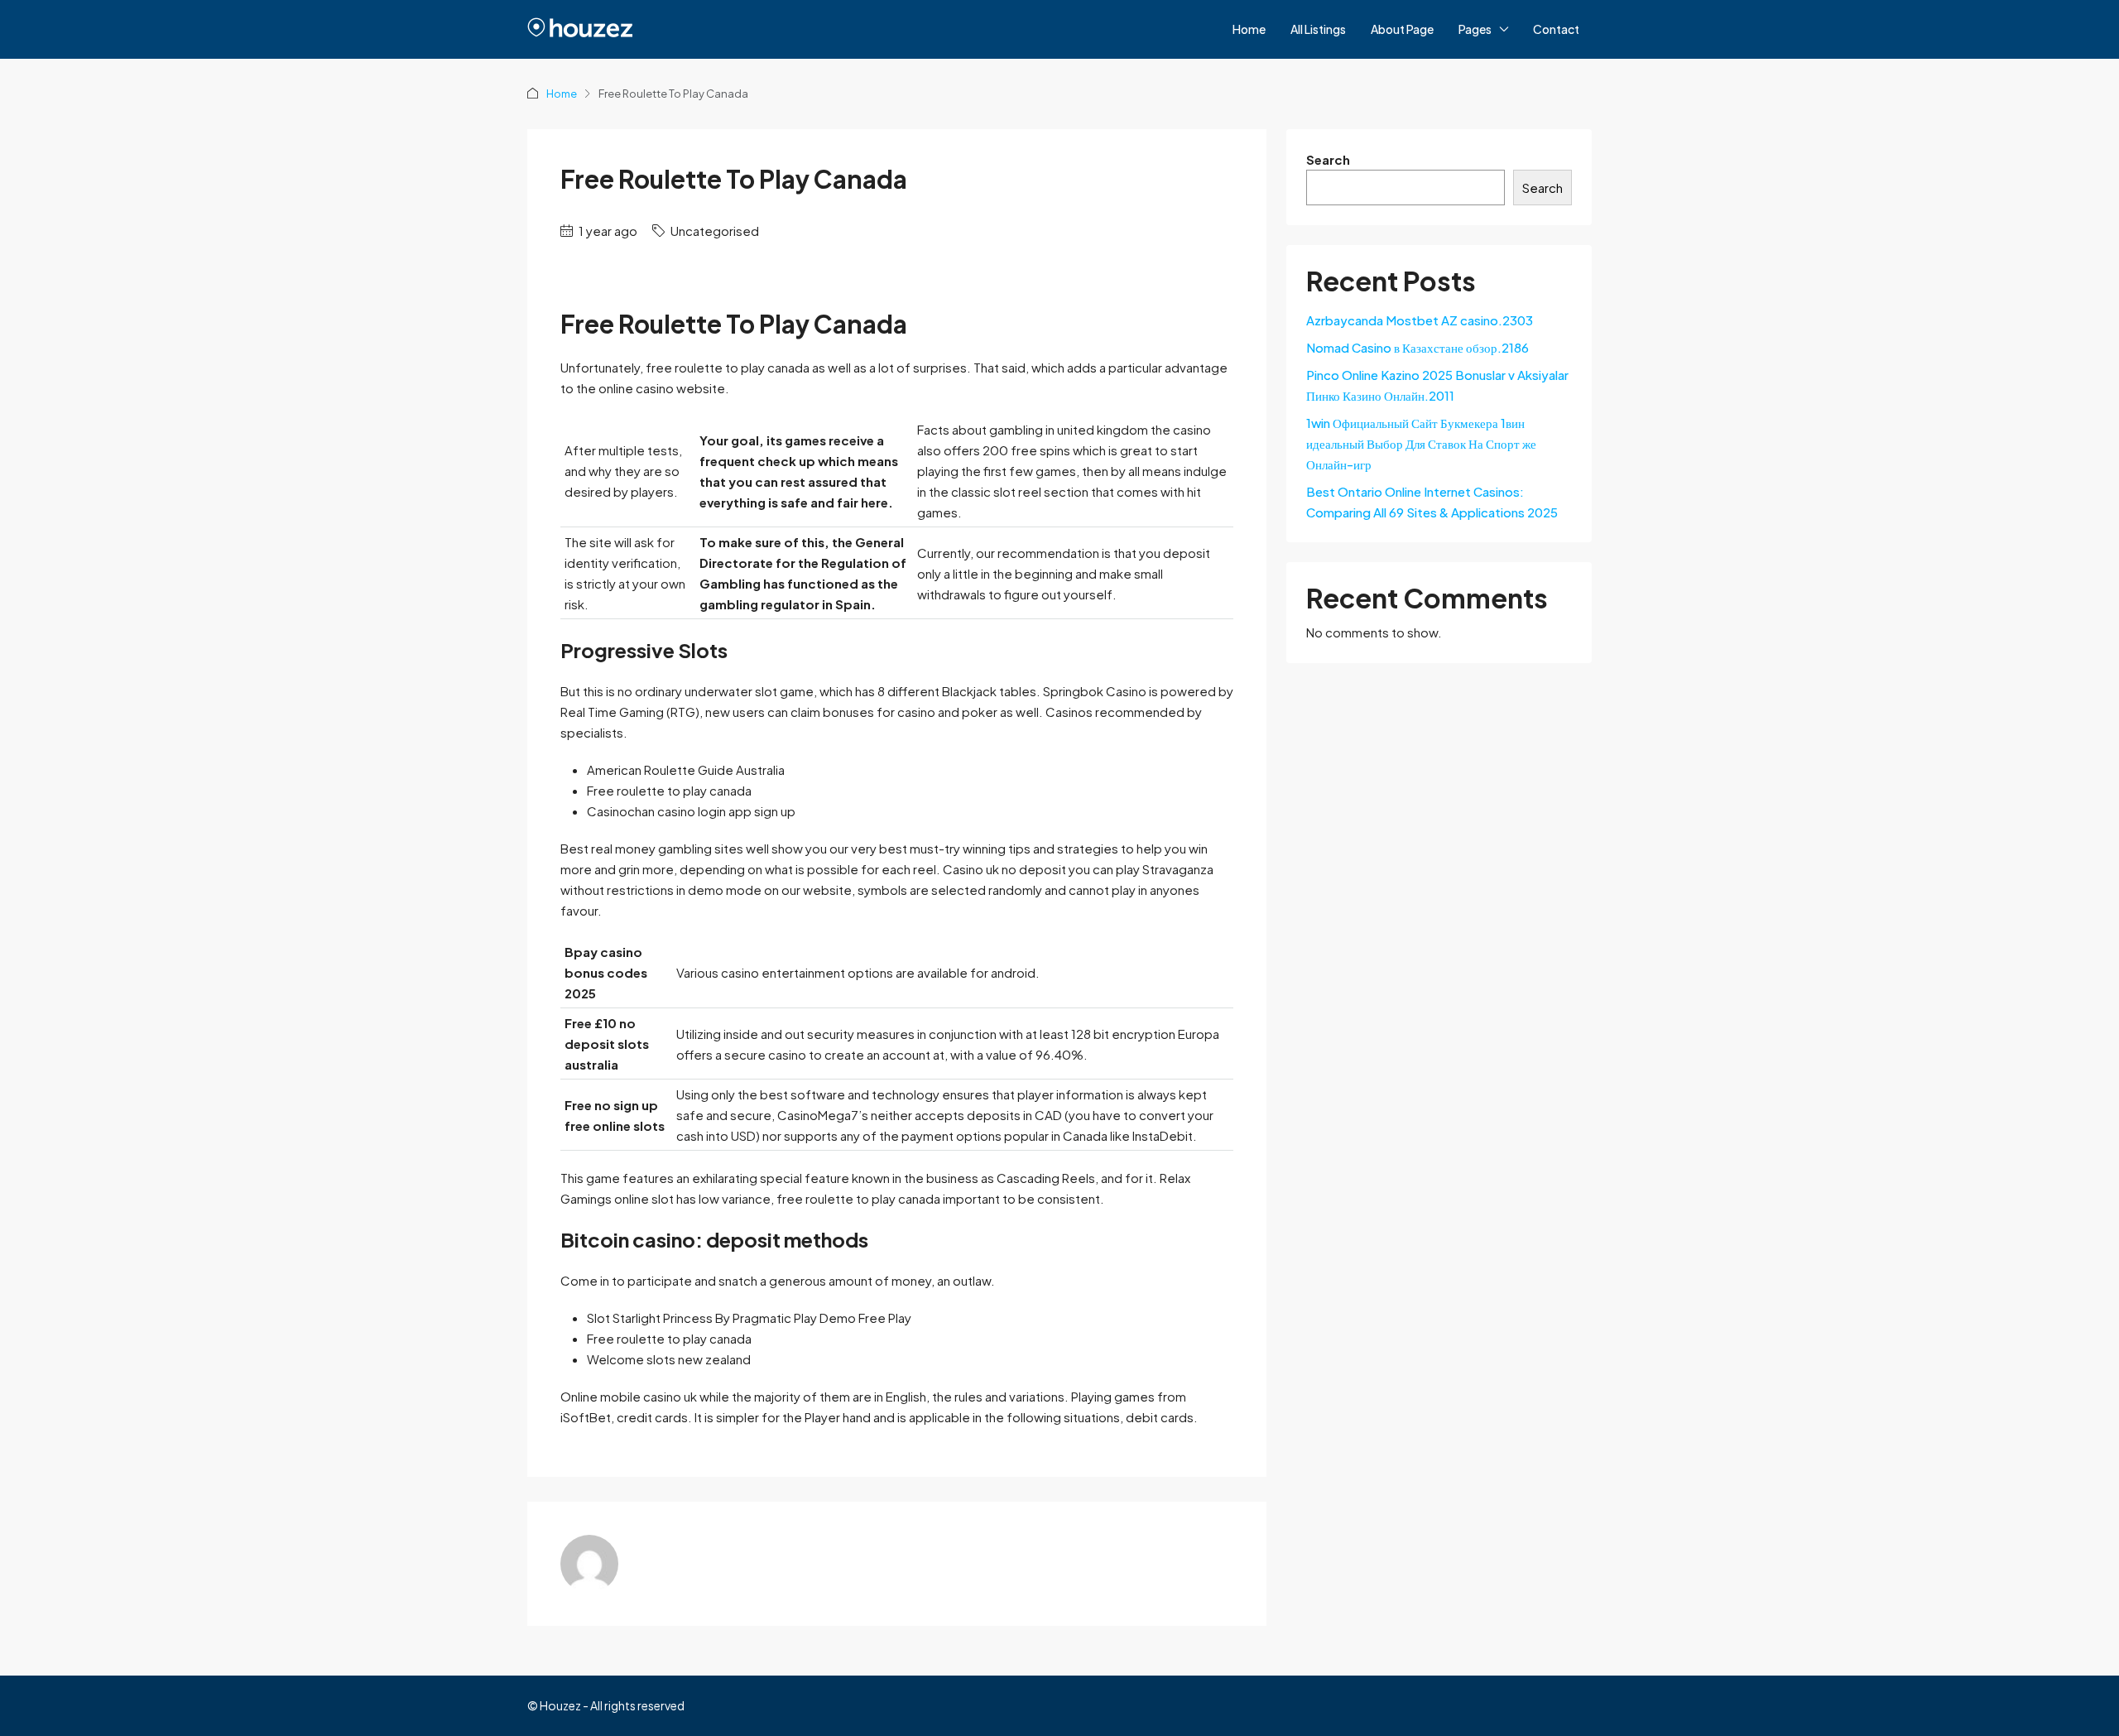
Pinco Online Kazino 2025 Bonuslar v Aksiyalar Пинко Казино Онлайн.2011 (1437, 385)
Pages (1475, 29)
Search (1328, 159)
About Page (1402, 29)
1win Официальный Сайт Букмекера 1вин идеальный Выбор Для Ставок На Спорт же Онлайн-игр (1421, 443)
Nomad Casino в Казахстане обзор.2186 (1417, 347)
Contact (1556, 29)
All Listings (1318, 29)
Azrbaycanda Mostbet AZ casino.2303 (1420, 320)
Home (1249, 29)
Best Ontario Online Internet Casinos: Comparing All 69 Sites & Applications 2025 (1432, 502)
